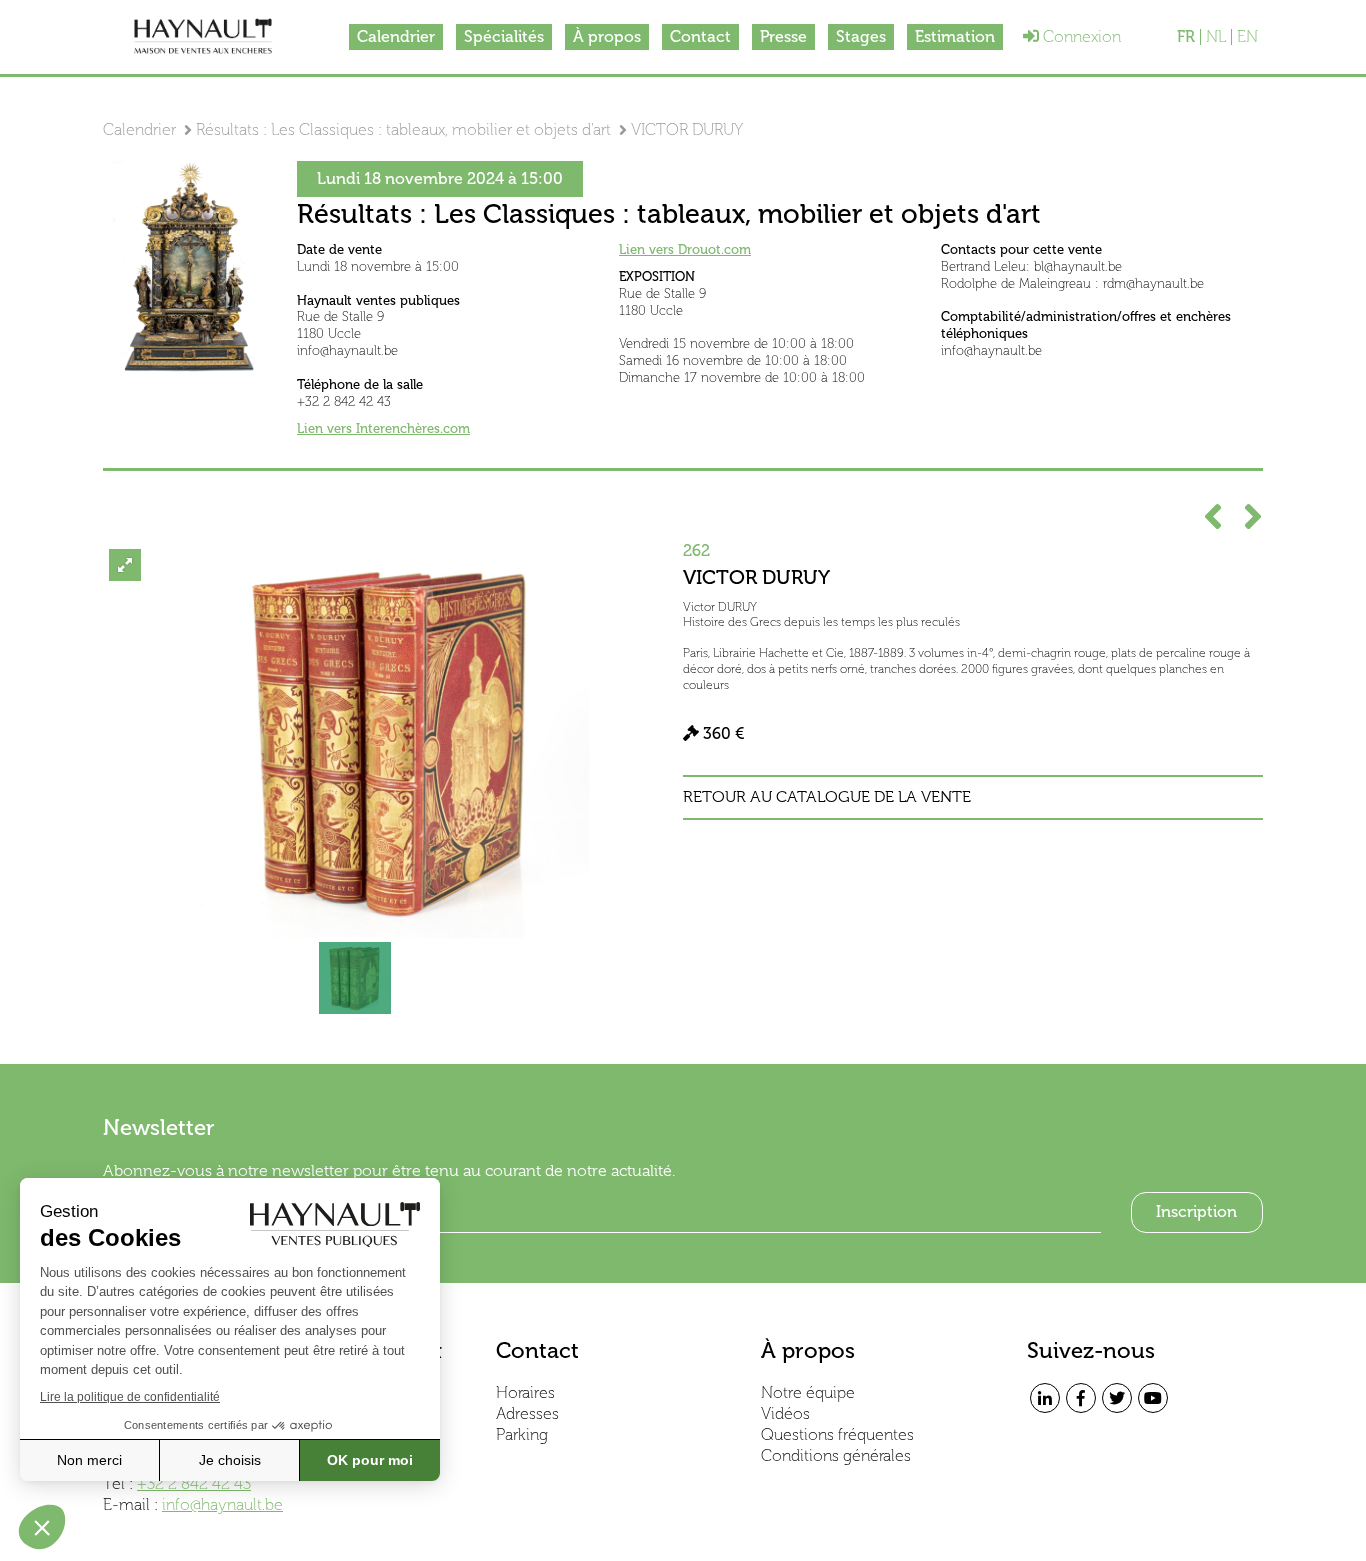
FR (1186, 37)
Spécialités (504, 36)
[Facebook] (1081, 1398)
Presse (783, 36)
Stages (861, 36)
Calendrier (396, 36)
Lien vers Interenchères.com (383, 428)
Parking (522, 1434)
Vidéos (785, 1413)
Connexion (1080, 36)
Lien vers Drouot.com (685, 249)
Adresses (527, 1413)
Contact (700, 36)
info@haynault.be (222, 1504)
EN (1247, 37)
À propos (607, 36)
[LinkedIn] (1045, 1398)
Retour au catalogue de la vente (827, 797)
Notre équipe (808, 1392)
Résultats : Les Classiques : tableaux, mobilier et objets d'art (403, 129)
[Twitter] (1117, 1398)
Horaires (525, 1392)
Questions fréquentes (837, 1434)
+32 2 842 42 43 (194, 1483)
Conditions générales (836, 1455)
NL (1216, 37)
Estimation (955, 36)
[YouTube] (1153, 1398)
